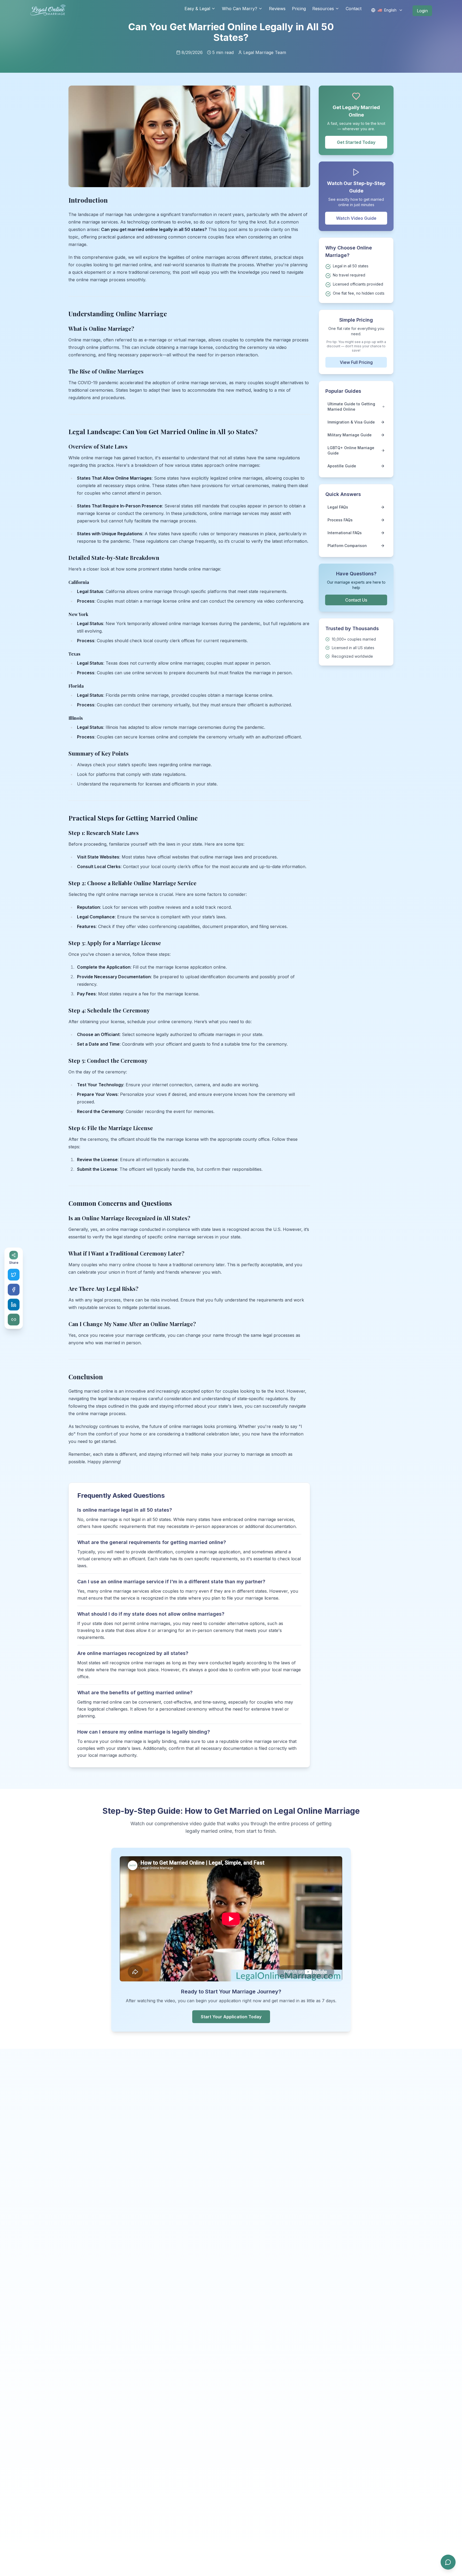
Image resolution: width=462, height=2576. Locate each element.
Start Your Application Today (231, 2017)
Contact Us (356, 600)
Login (422, 11)
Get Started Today (356, 142)
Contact (354, 9)
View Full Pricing (356, 362)
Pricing (299, 9)
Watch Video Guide (356, 218)
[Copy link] (14, 1319)
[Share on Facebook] (14, 1289)
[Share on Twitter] (14, 1274)
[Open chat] (448, 2562)
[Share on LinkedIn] (14, 1304)
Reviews (277, 9)
